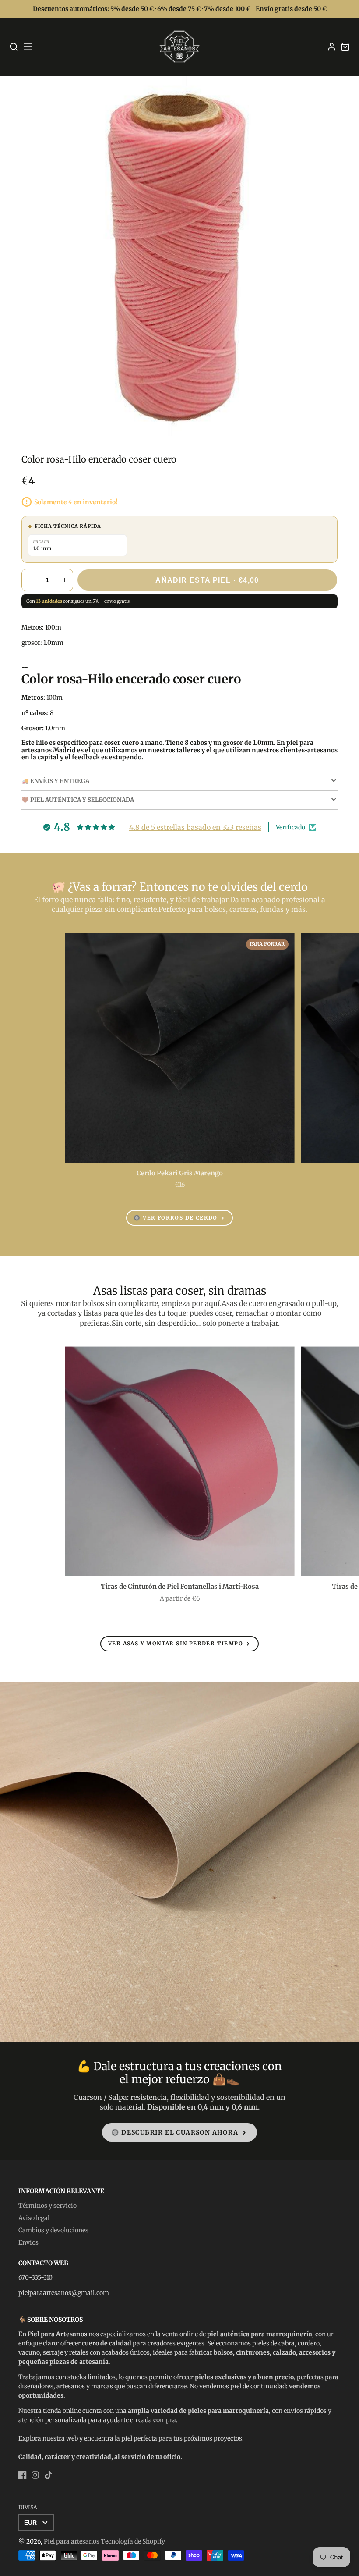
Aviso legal (34, 2218)
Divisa (28, 2507)
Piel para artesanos (72, 2541)
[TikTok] (48, 2475)
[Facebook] (23, 2475)
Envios (28, 2242)
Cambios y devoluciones (53, 2230)
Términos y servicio (48, 2206)
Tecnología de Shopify (133, 2541)
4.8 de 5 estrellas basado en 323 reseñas (195, 827)
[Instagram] (35, 2475)
